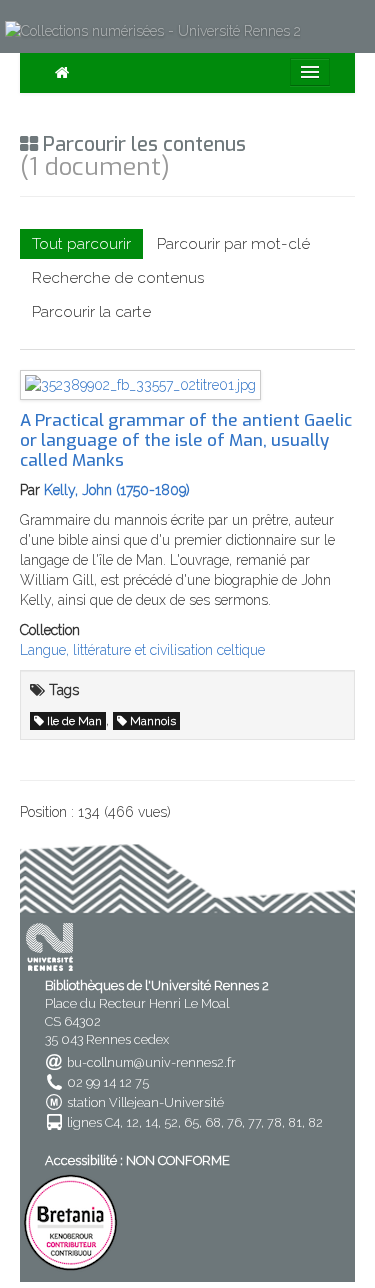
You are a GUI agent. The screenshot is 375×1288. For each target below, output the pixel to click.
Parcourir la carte (91, 312)
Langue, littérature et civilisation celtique (142, 650)
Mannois (153, 721)
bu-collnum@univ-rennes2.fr (151, 1062)
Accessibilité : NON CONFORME (137, 1160)
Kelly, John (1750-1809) (117, 490)
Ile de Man (74, 721)
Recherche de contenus (118, 278)
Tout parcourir (81, 244)
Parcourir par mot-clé (233, 244)
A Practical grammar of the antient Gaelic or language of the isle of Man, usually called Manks (186, 440)
